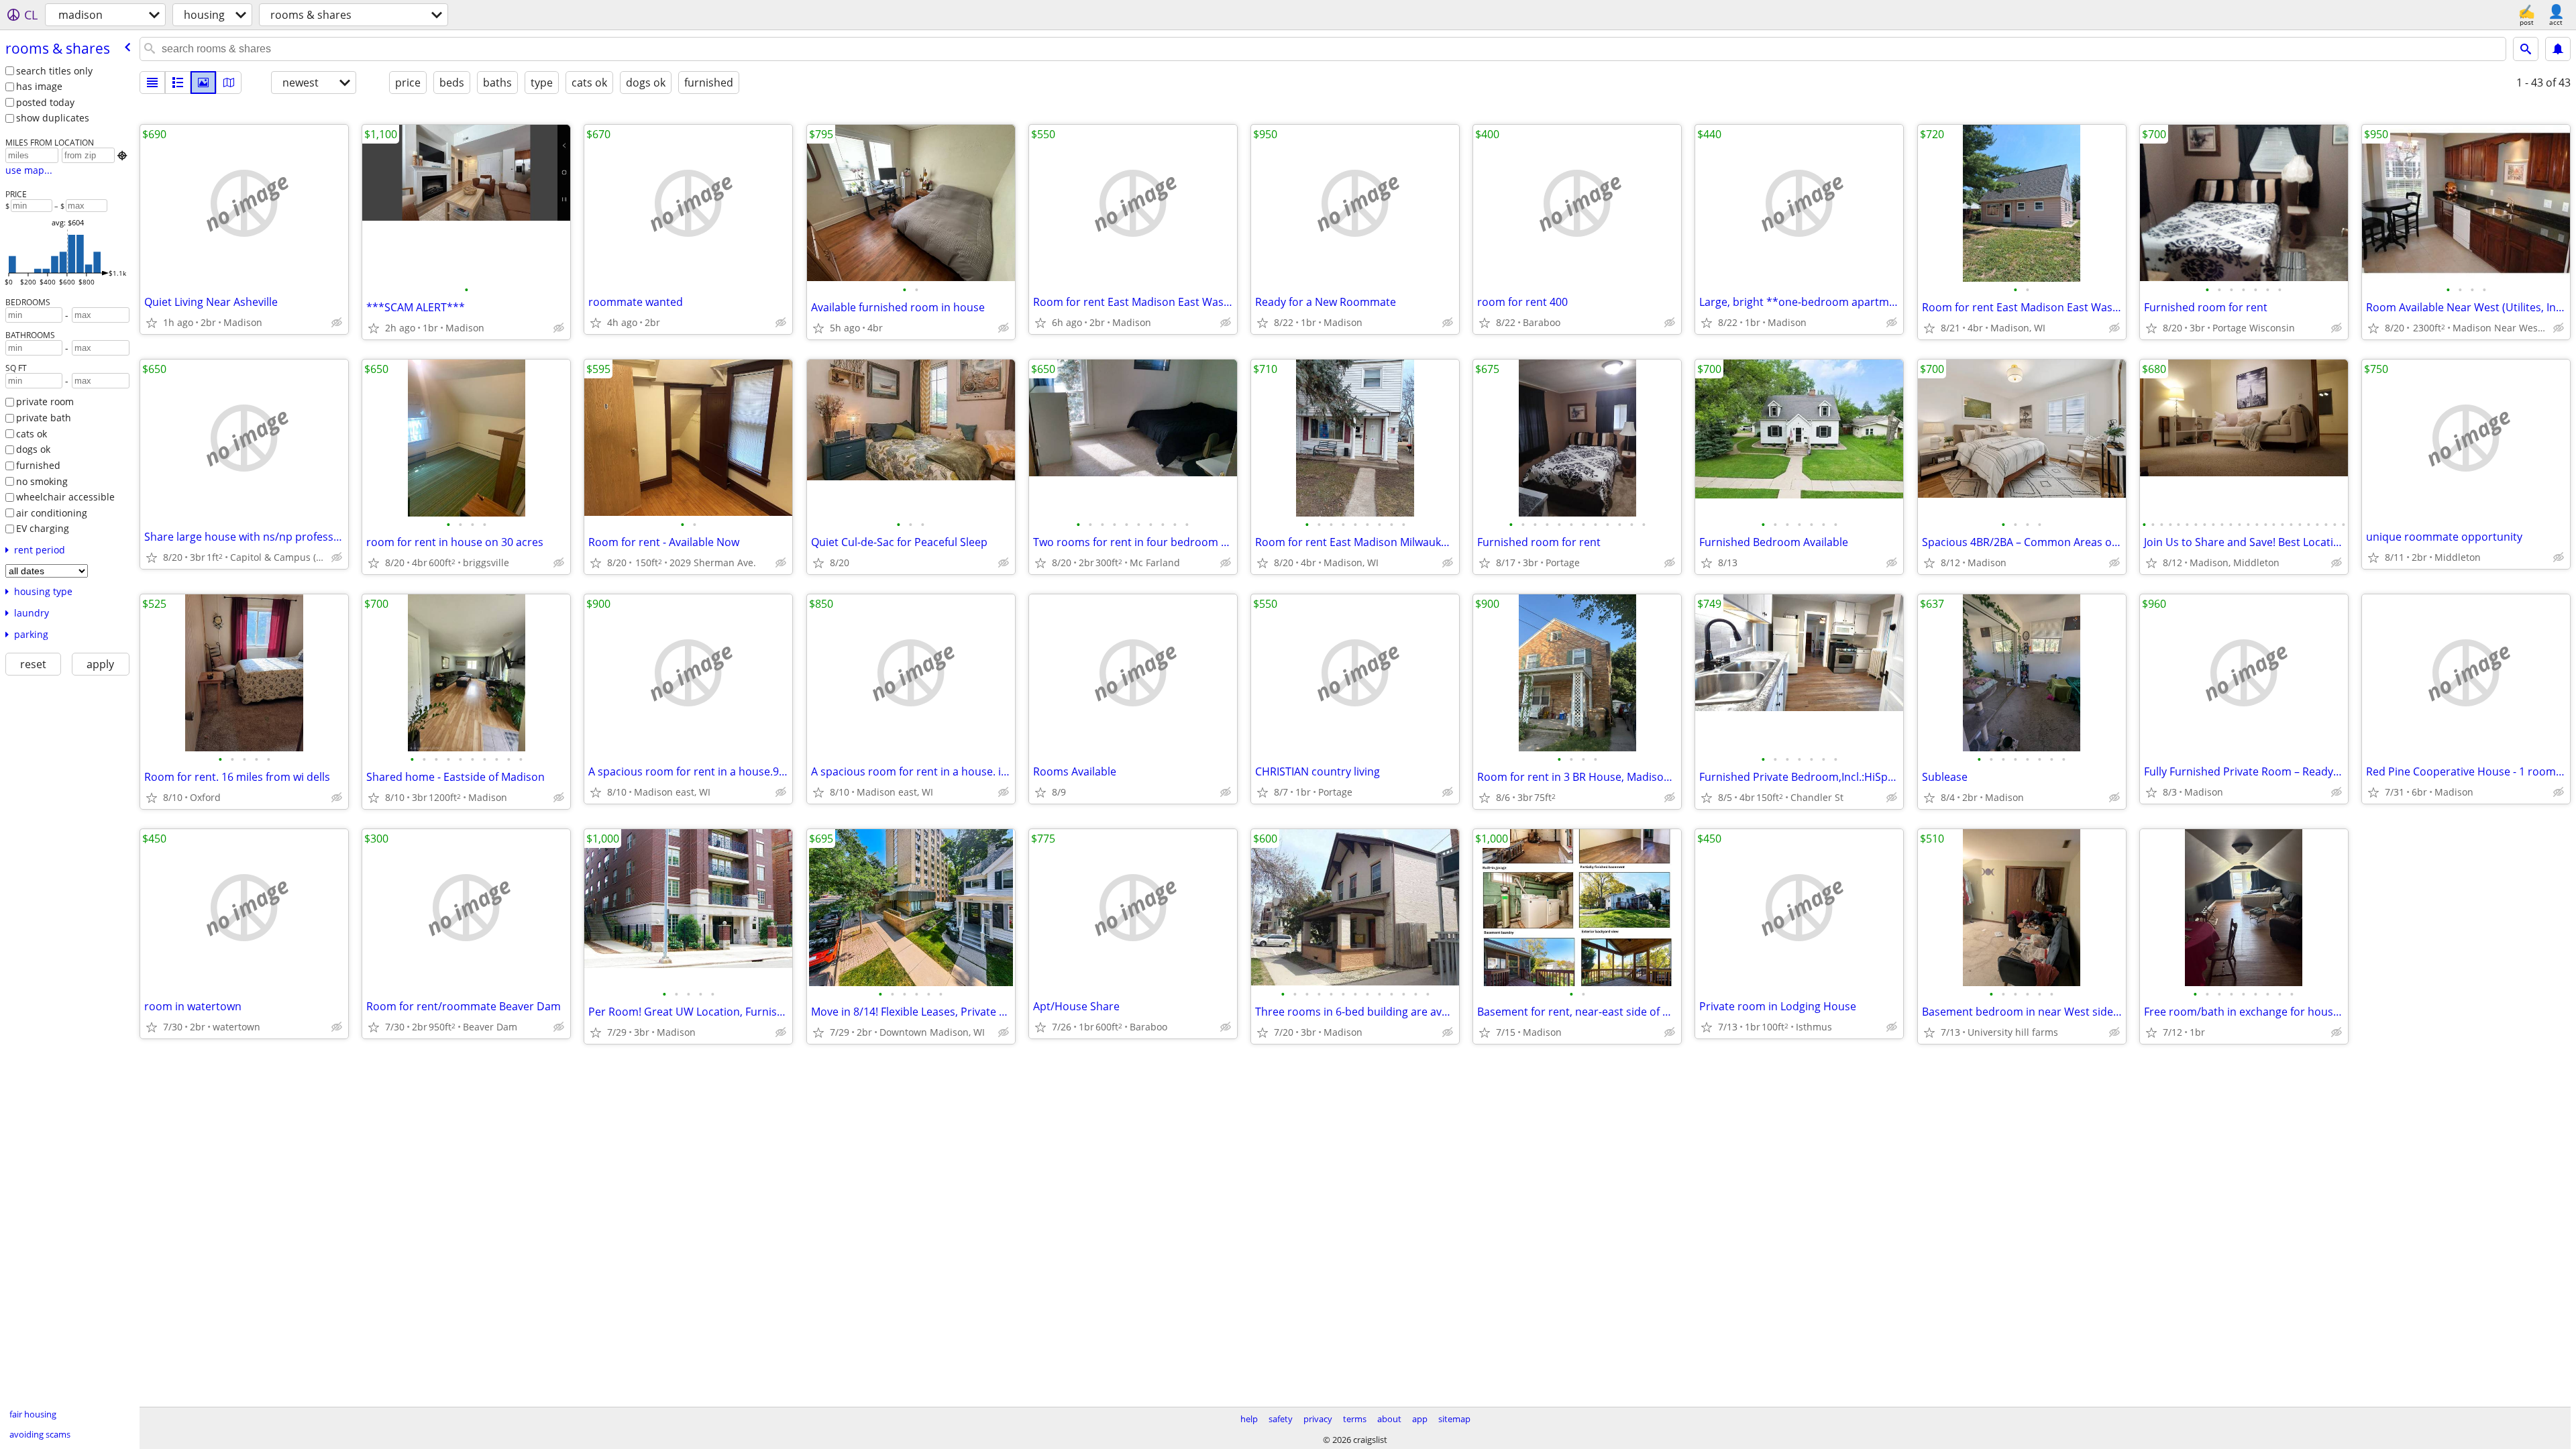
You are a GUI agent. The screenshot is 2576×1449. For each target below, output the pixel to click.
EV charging (43, 528)
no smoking (42, 481)
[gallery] (203, 83)
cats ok (32, 434)
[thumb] (178, 83)
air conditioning (52, 513)
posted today (45, 102)
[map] (229, 83)
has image (39, 86)
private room (45, 401)
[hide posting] (337, 323)
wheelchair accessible (65, 497)
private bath (44, 418)
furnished (38, 465)
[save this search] (2558, 49)
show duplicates (53, 118)
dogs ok (33, 449)
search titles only (54, 71)
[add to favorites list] (152, 323)
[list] (152, 83)
